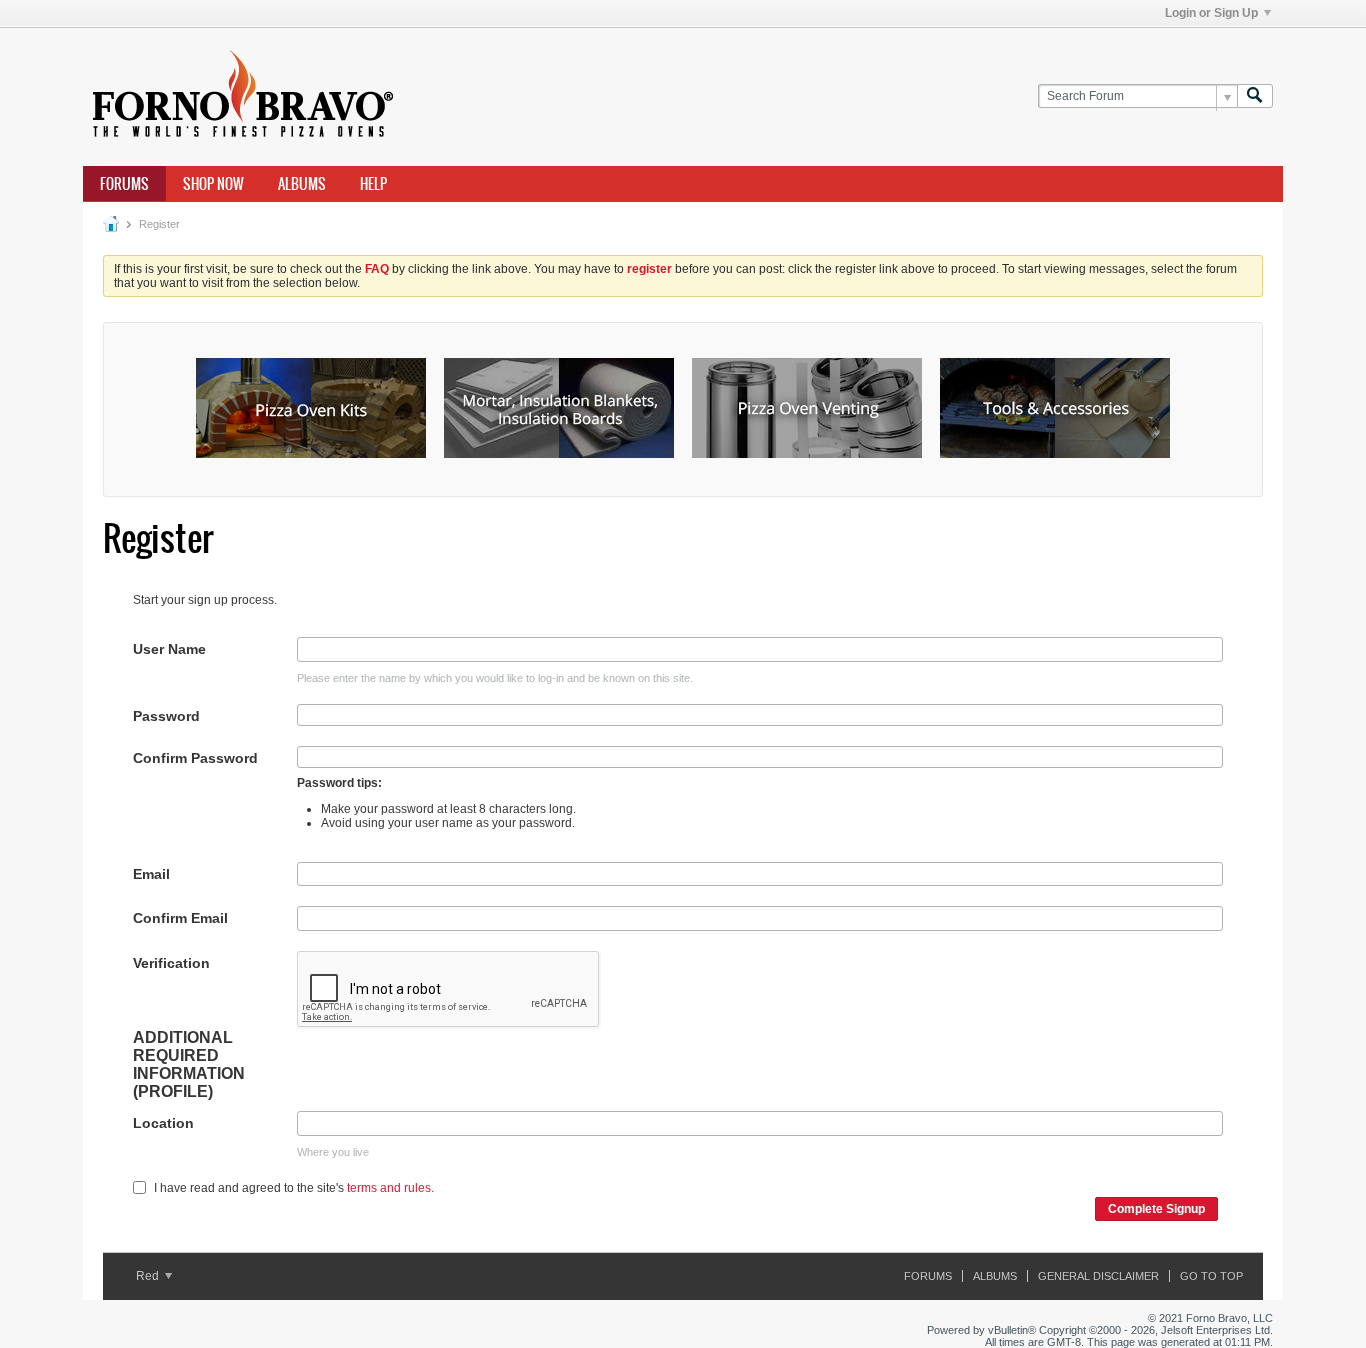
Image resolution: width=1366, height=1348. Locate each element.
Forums (124, 184)
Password (166, 716)
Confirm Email (180, 918)
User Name (169, 649)
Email (151, 874)
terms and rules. (390, 1188)
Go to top (1211, 1276)
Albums (302, 184)
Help (373, 184)
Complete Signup (1156, 1209)
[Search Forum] (1255, 96)
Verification (171, 963)
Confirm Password (195, 758)
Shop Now (213, 184)
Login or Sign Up (1211, 13)
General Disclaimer (1098, 1276)
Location (163, 1123)
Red (149, 1276)
